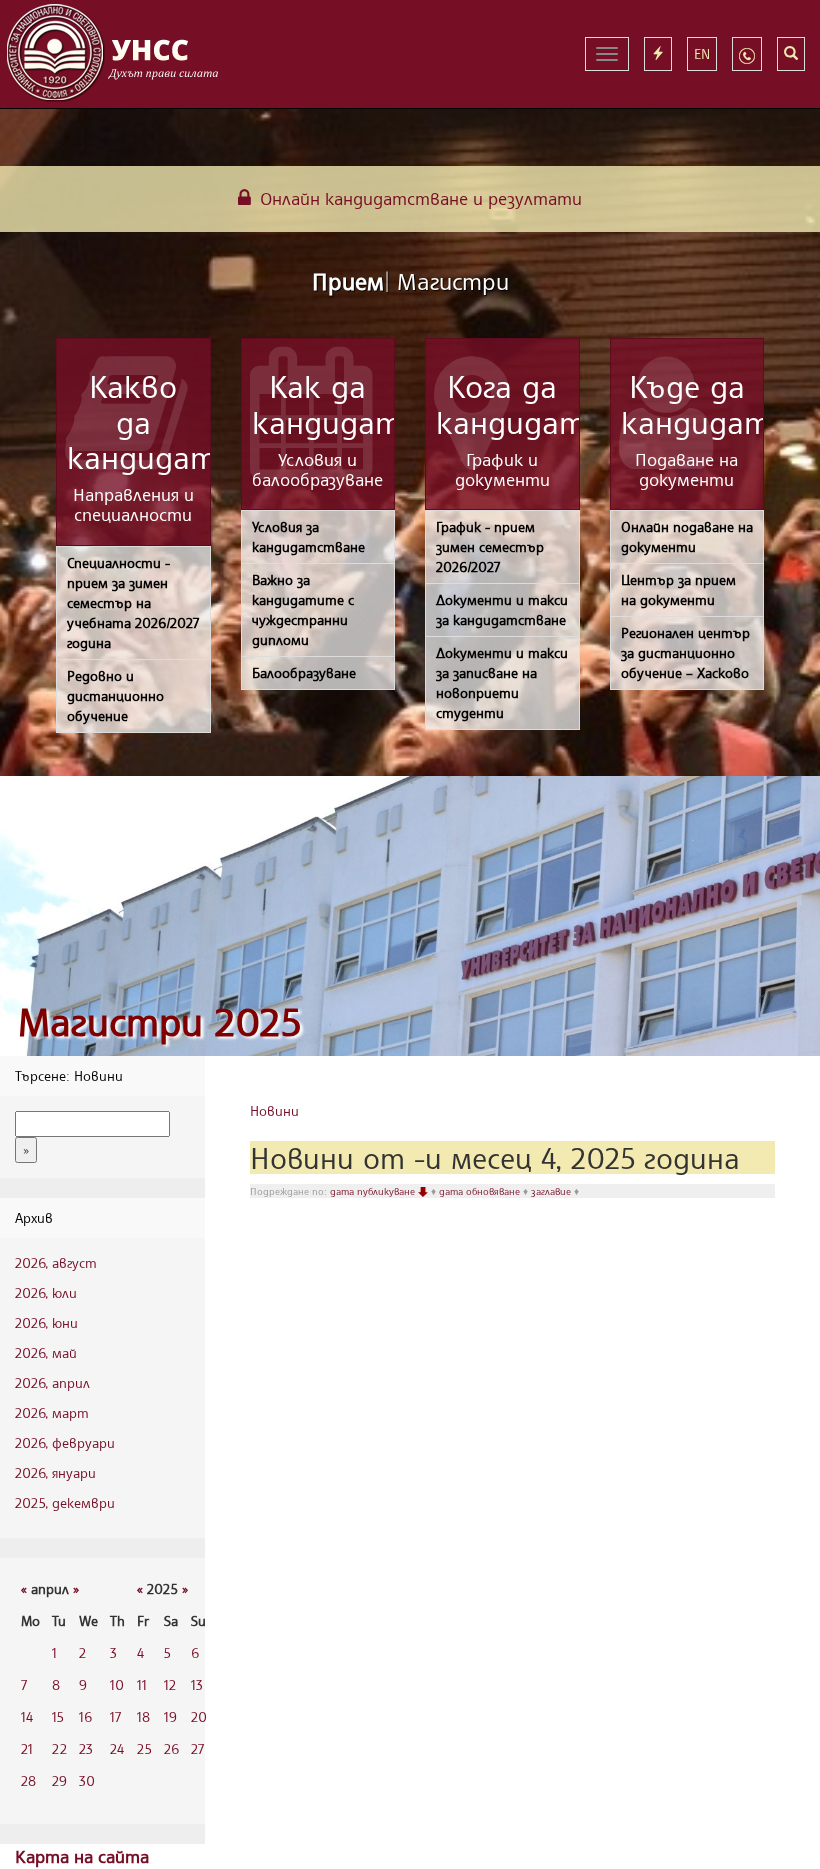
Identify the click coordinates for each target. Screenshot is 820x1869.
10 (117, 1684)
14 (27, 1716)
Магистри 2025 (159, 1021)
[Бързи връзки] (658, 54)
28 (28, 1780)
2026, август (56, 1262)
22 (59, 1748)
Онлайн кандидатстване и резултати (418, 198)
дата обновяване (481, 1191)
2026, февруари (65, 1442)
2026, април (52, 1382)
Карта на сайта (82, 1856)
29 (59, 1780)
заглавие (552, 1191)
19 (170, 1716)
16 (85, 1716)
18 (143, 1716)
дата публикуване (374, 1191)
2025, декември (65, 1502)
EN (702, 53)
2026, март (52, 1412)
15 (58, 1716)
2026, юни (46, 1322)
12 (170, 1684)
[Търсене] (791, 54)
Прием (410, 281)
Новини (274, 1110)
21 (27, 1748)
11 (142, 1684)
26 (171, 1748)
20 (199, 1716)
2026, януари (55, 1472)
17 (115, 1716)
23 (86, 1748)
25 (144, 1748)
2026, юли (46, 1292)
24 (117, 1748)
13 (197, 1684)
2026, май (46, 1352)
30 (87, 1780)
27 (197, 1748)
